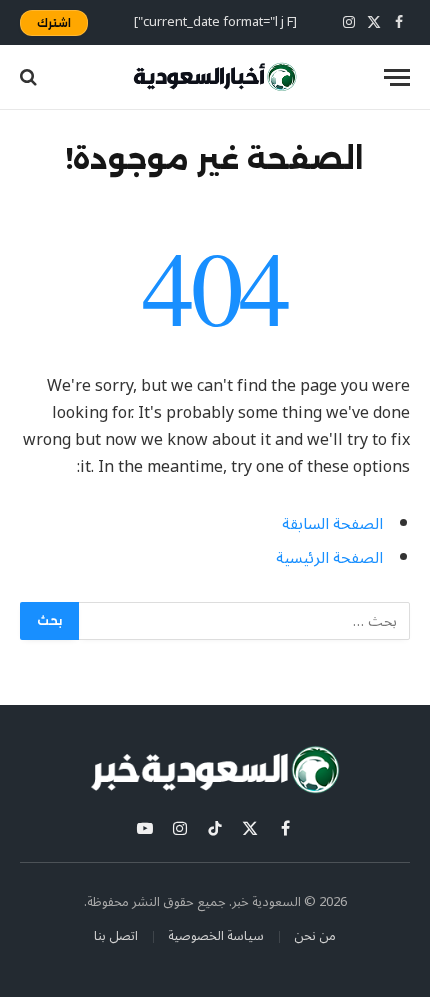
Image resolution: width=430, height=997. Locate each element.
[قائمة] (397, 77)
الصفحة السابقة (332, 524)
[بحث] (30, 77)
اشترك (54, 23)
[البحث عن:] (243, 621)
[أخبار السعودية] (215, 77)
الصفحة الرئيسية (329, 558)
